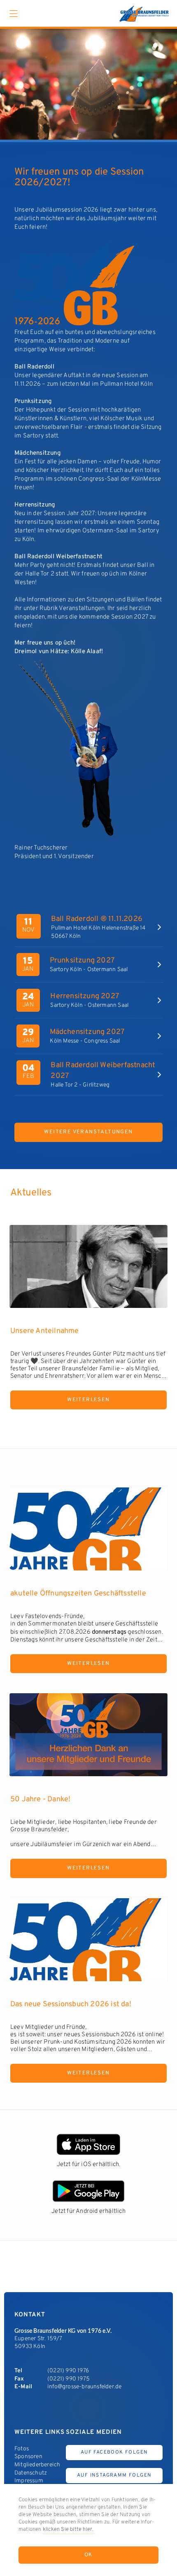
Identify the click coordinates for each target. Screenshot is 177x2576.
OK (89, 2555)
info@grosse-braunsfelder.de (84, 2387)
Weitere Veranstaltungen (88, 1132)
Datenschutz (31, 2473)
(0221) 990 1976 (68, 2371)
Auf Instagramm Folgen (114, 2475)
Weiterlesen (88, 1400)
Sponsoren (28, 2457)
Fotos (22, 2449)
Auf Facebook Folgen (114, 2452)
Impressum (29, 2481)
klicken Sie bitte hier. (68, 2530)
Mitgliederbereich (37, 2465)
